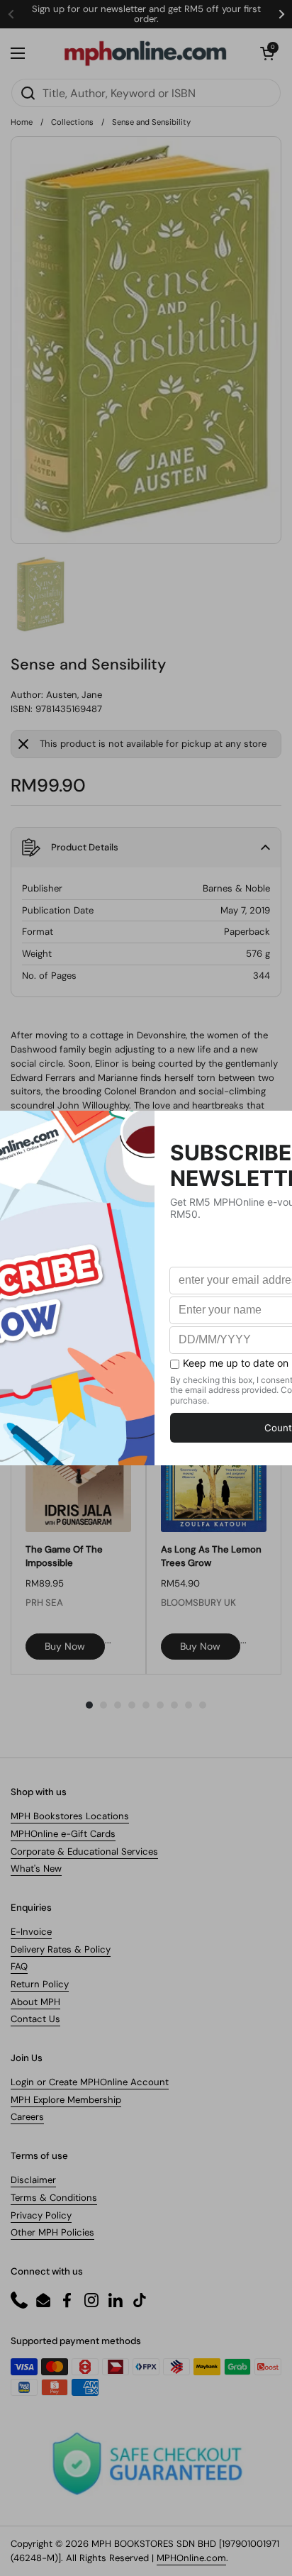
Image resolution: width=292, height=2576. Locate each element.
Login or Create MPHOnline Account (90, 2082)
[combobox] (146, 93)
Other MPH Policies (52, 2232)
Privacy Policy (41, 2215)
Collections (72, 122)
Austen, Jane (74, 695)
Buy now (65, 1646)
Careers (27, 2117)
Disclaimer (33, 2180)
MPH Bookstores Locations (70, 1816)
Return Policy (40, 1984)
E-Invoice (31, 1932)
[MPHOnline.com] (145, 53)
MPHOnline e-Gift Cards (63, 1834)
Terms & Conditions (54, 2198)
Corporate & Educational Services (84, 1851)
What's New (36, 1869)
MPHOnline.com (191, 2558)
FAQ (19, 1966)
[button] (267, 53)
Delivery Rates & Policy (61, 1949)
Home (22, 122)
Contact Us (35, 2019)
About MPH (35, 2002)
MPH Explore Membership (66, 2100)
